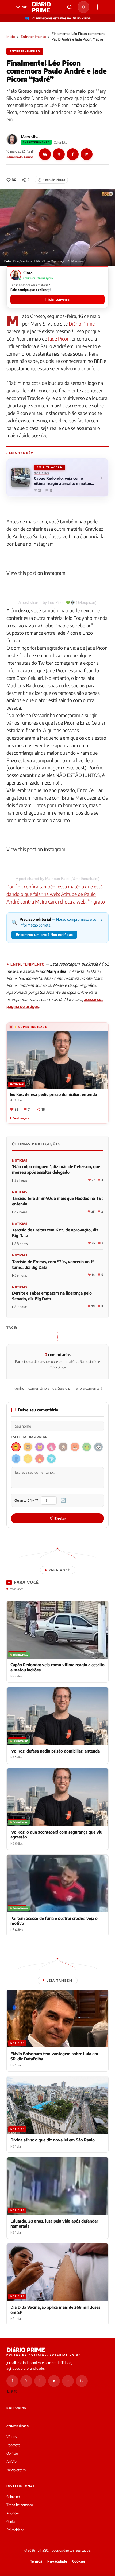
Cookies (79, 2561)
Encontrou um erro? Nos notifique (44, 935)
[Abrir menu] (97, 7)
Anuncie (13, 2513)
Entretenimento (33, 37)
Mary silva (30, 137)
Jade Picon (59, 339)
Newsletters (16, 2470)
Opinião (12, 2453)
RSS (14, 2392)
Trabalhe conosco (20, 2505)
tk (82, 2381)
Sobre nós (14, 2497)
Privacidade (15, 2530)
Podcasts (13, 2445)
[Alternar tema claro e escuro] (83, 7)
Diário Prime (82, 324)
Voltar (21, 7)
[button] (57, 287)
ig (40, 2381)
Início (11, 37)
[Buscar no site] (70, 7)
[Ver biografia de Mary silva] (12, 139)
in (68, 2381)
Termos (36, 2561)
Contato (12, 2521)
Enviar (60, 1518)
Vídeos (12, 2437)
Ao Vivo (12, 2462)
